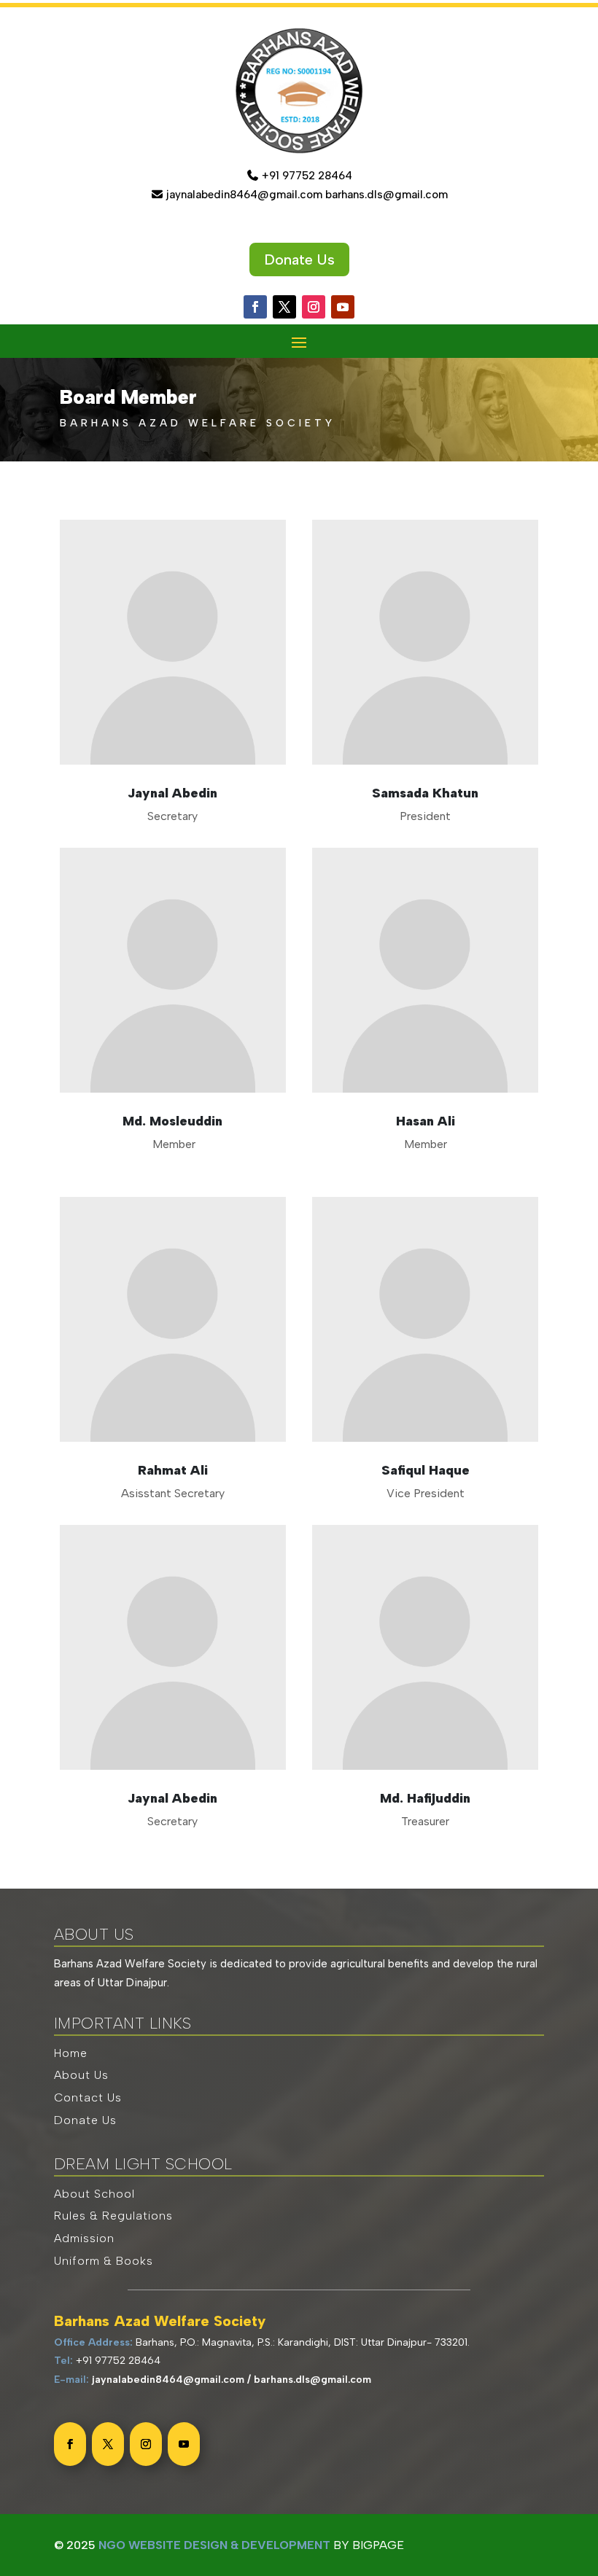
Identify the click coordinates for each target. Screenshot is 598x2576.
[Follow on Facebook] (255, 307)
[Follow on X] (284, 307)
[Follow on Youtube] (343, 307)
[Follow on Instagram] (314, 307)
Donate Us (299, 259)
